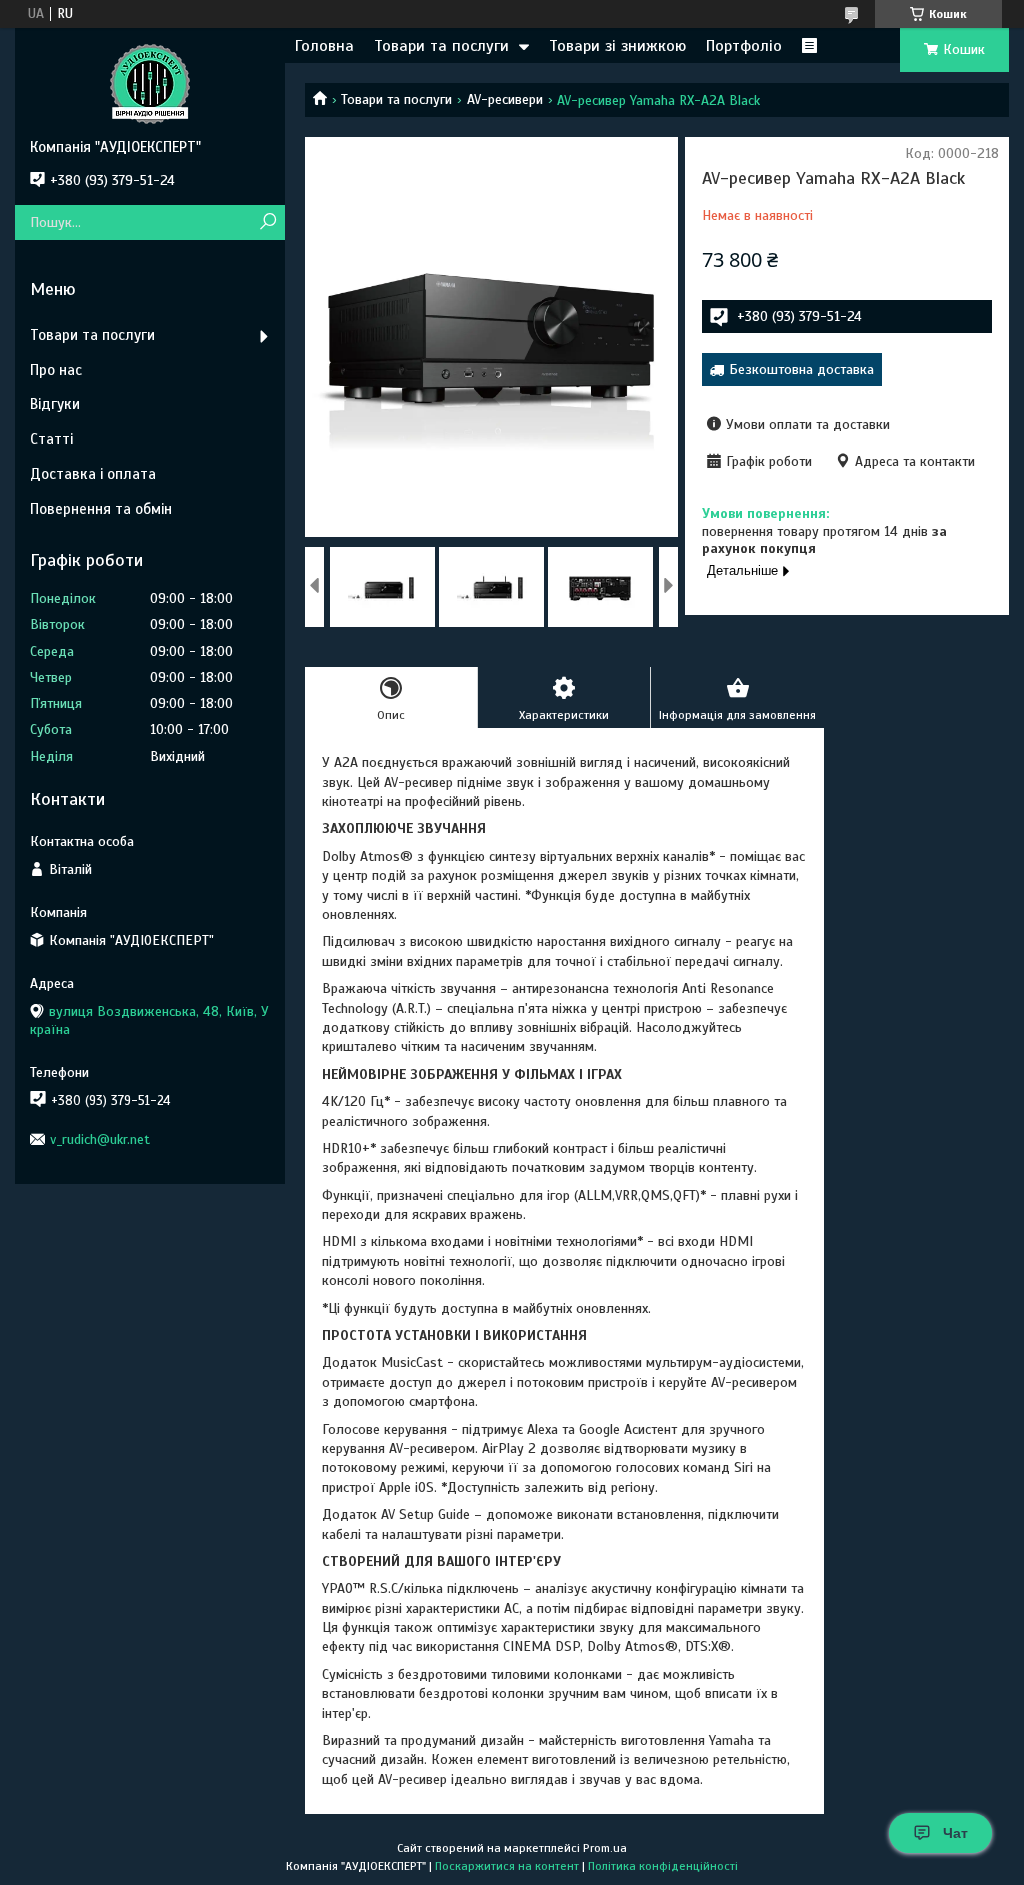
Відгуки (55, 404)
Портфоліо (744, 46)
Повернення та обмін (101, 509)
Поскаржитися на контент (507, 1866)
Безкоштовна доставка (801, 369)
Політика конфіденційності (663, 1866)
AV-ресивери (505, 99)
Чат (955, 1833)
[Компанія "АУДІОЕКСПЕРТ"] (150, 83)
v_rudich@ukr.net (100, 1139)
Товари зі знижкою (617, 46)
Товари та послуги (441, 46)
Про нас (56, 370)
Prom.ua (605, 1848)
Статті (51, 439)
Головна (324, 46)
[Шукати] (267, 222)
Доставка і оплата (93, 474)
